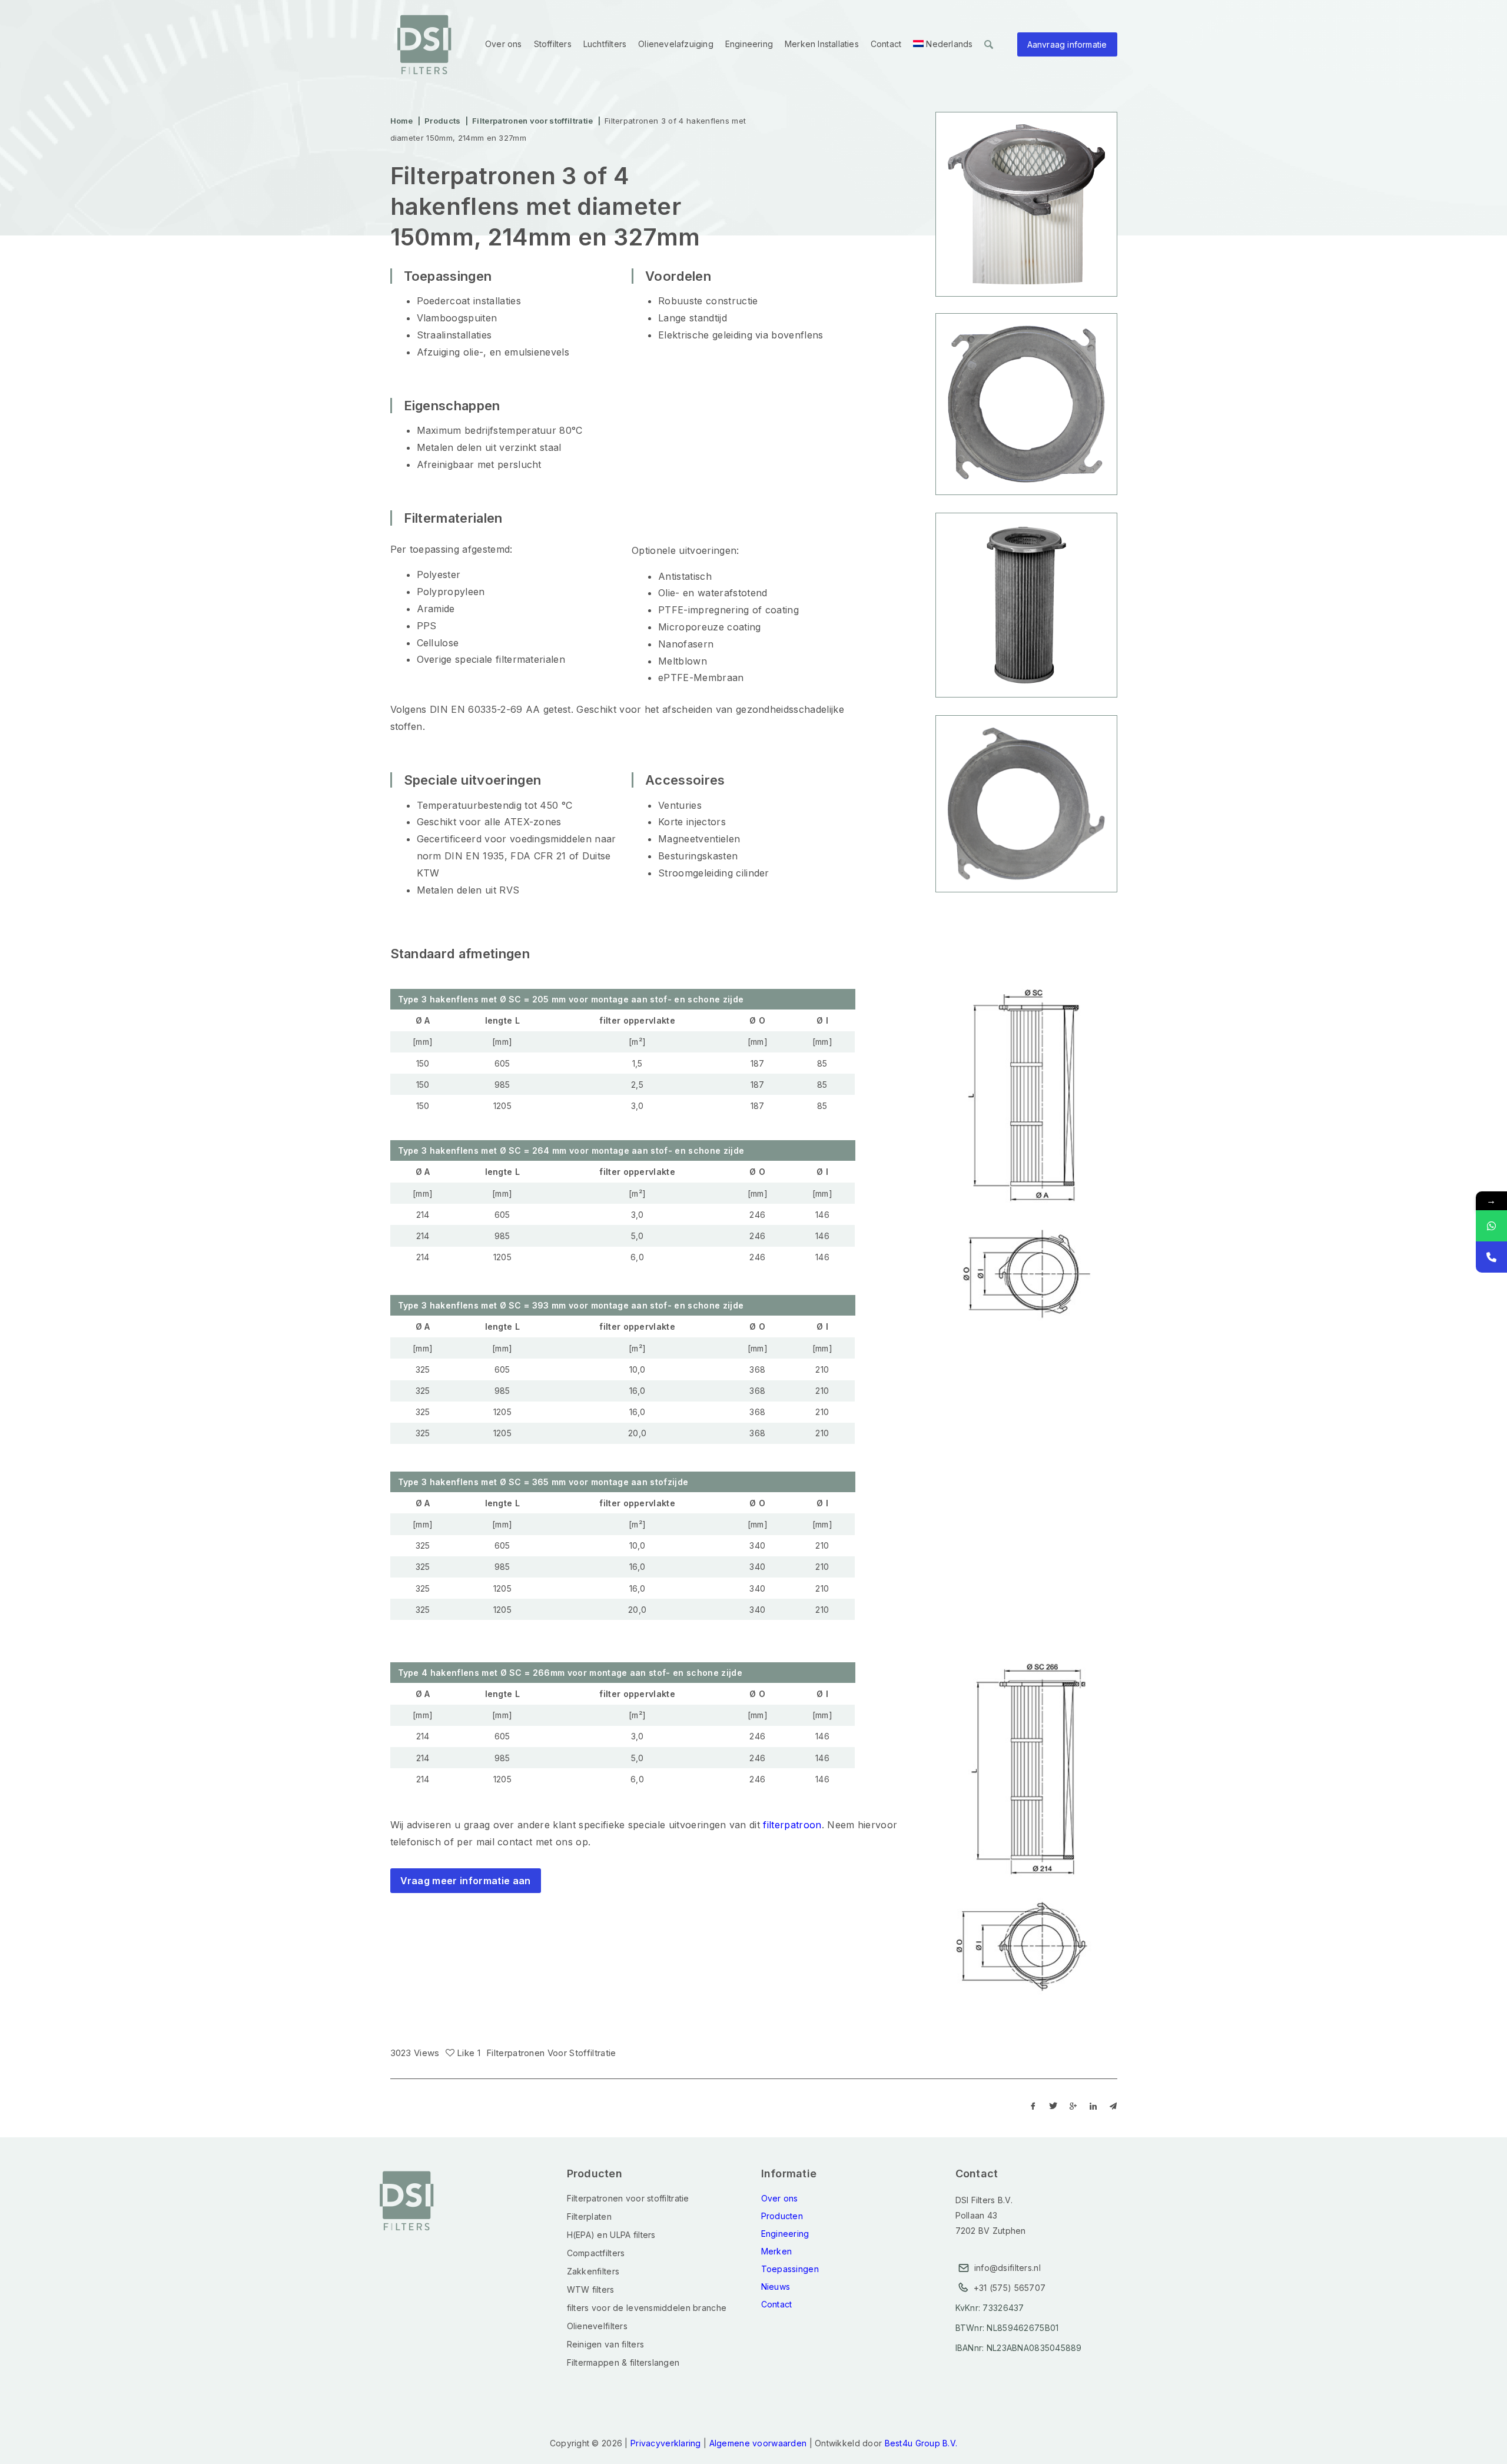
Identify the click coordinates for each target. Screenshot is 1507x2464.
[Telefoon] (1491, 1257)
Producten (782, 2216)
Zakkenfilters (593, 2271)
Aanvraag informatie (1067, 44)
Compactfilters (596, 2253)
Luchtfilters (605, 44)
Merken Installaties (822, 44)
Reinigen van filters (606, 2344)
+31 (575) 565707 (1010, 2288)
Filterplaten (589, 2216)
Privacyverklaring (666, 2443)
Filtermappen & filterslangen (623, 2362)
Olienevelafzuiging (676, 44)
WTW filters (591, 2289)
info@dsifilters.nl (1008, 2268)
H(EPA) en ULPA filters (611, 2235)
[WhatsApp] (1491, 1226)
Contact (886, 44)
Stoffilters (553, 44)
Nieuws (776, 2287)
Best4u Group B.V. (921, 2443)
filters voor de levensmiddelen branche (647, 2308)
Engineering (749, 44)
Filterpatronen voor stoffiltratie (551, 2053)
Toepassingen (790, 2269)
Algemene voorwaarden (758, 2443)
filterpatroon (792, 1825)
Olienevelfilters (597, 2326)
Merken (777, 2251)
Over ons (504, 44)
